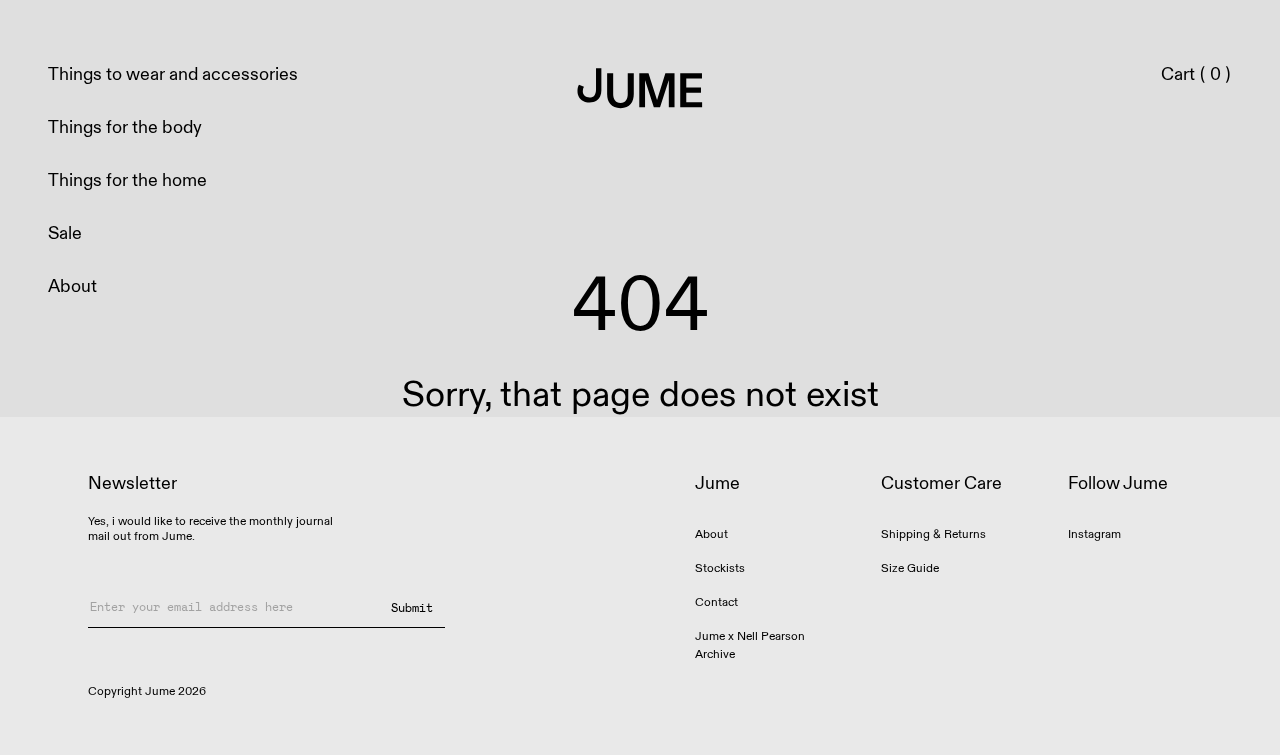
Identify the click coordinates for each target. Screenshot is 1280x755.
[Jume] (640, 90)
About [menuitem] (72, 286)
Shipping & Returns (933, 534)
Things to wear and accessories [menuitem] (173, 74)
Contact (716, 602)
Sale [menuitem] (65, 233)
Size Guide (910, 568)
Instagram (1094, 534)
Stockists (720, 568)
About (711, 534)
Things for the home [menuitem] (127, 180)
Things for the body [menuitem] (125, 127)
